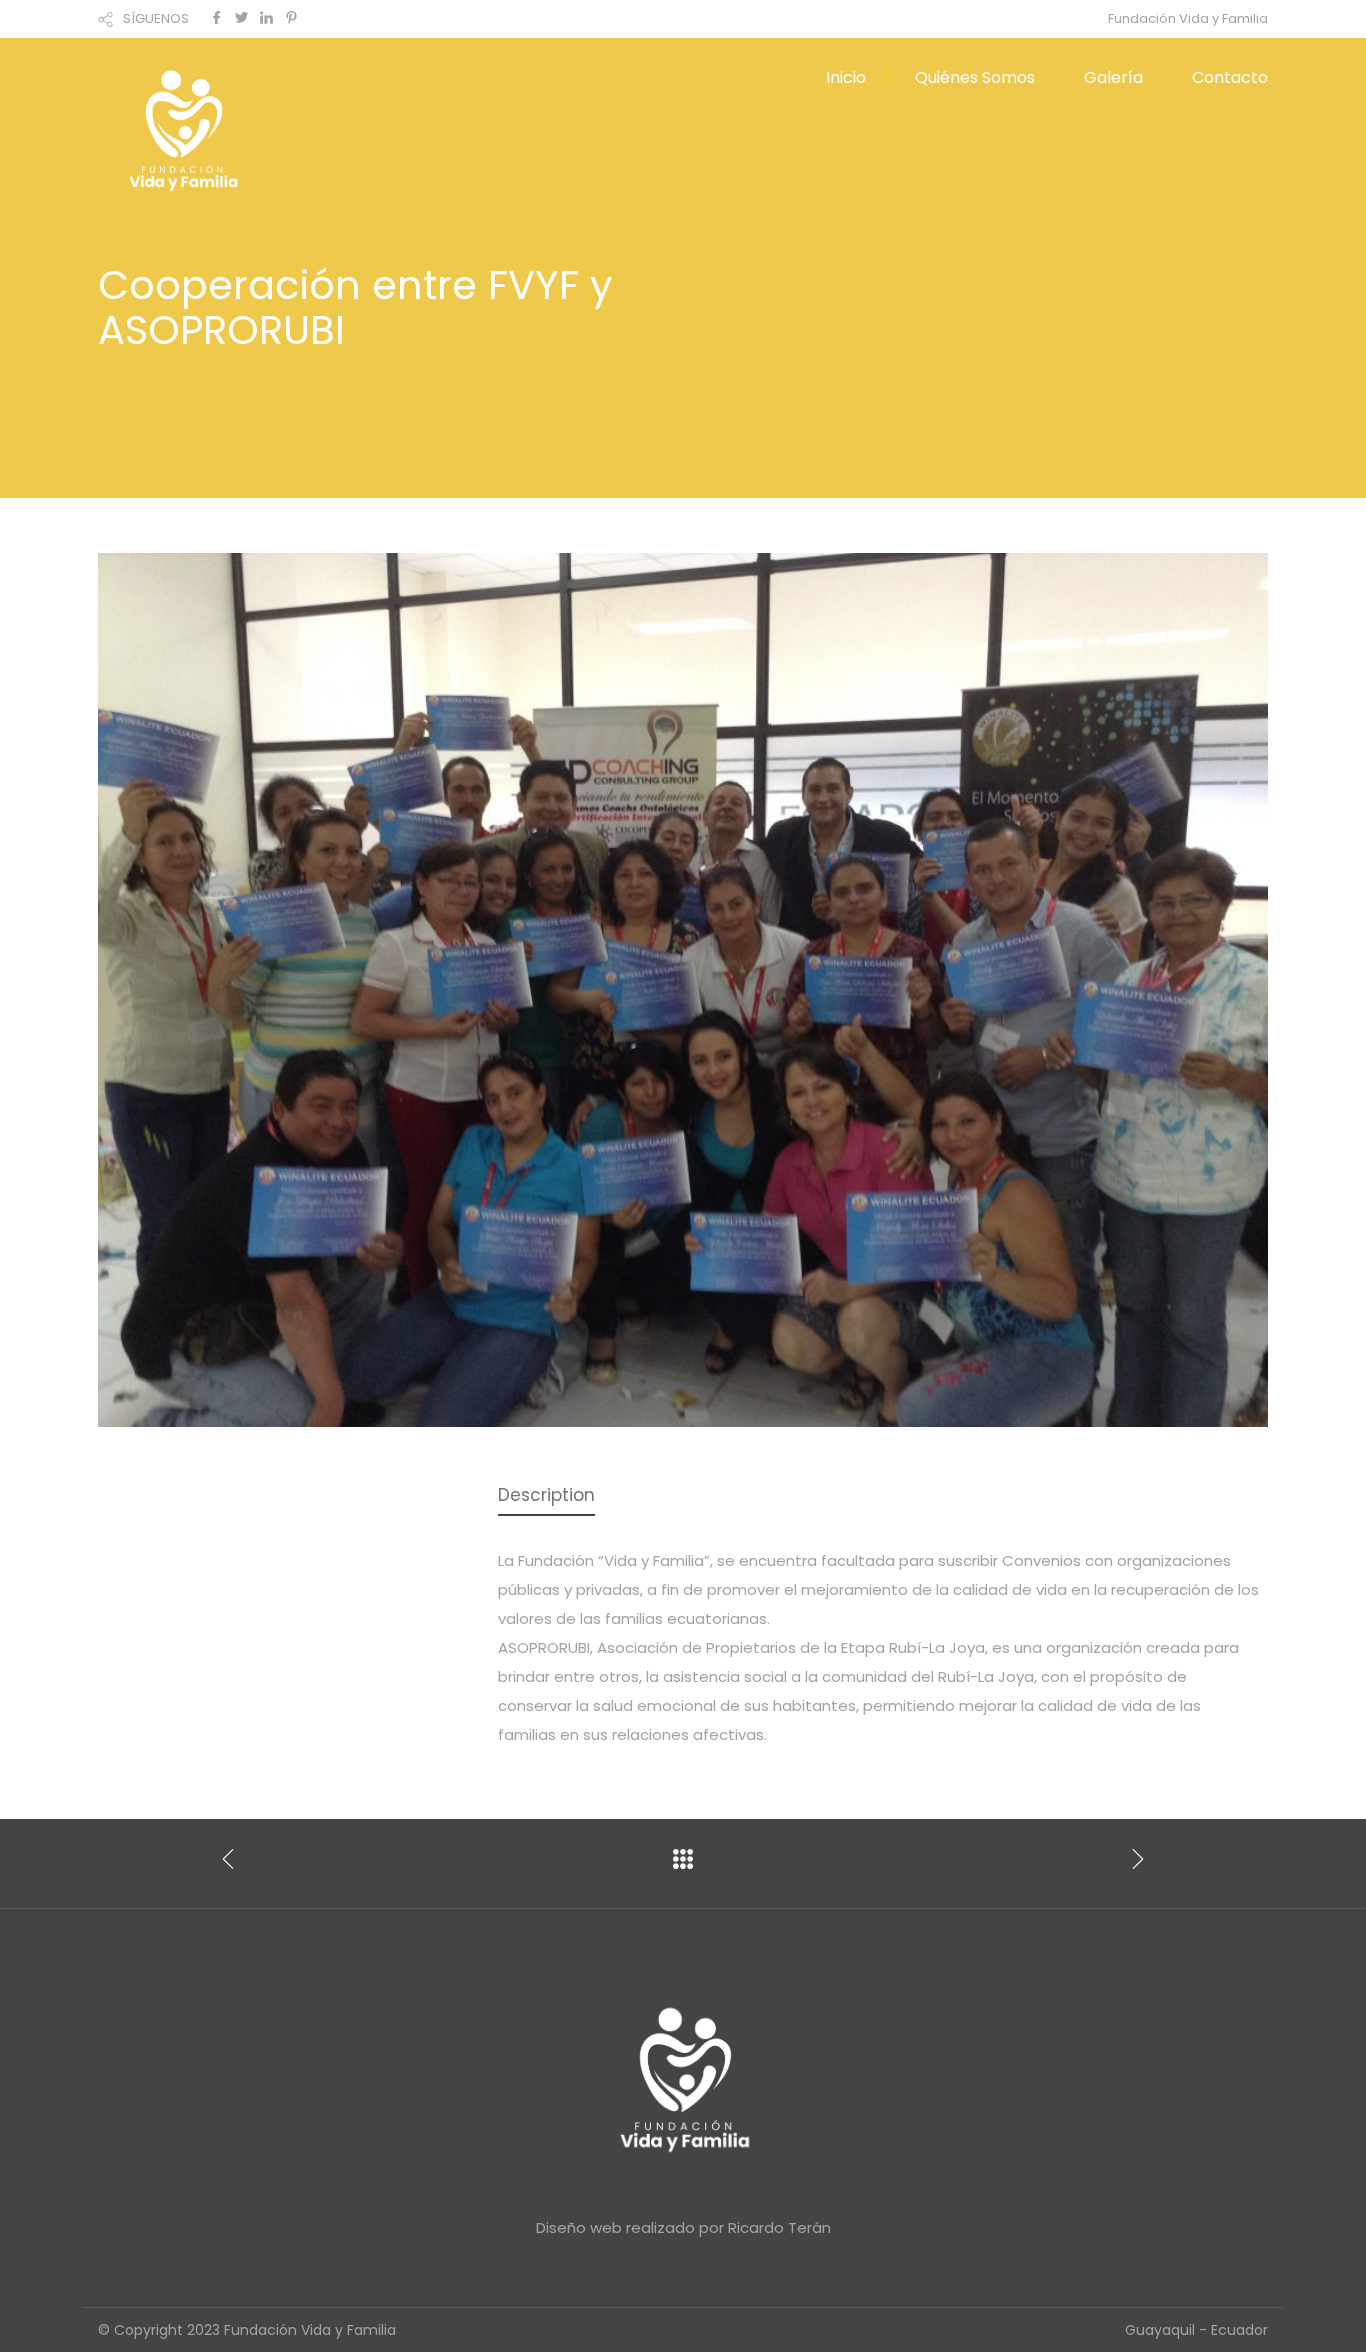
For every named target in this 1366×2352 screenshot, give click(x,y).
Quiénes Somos (975, 77)
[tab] (546, 1496)
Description (546, 1495)
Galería (1113, 77)
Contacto (1230, 77)
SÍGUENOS (156, 18)
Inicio (846, 77)
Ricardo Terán (779, 2227)
